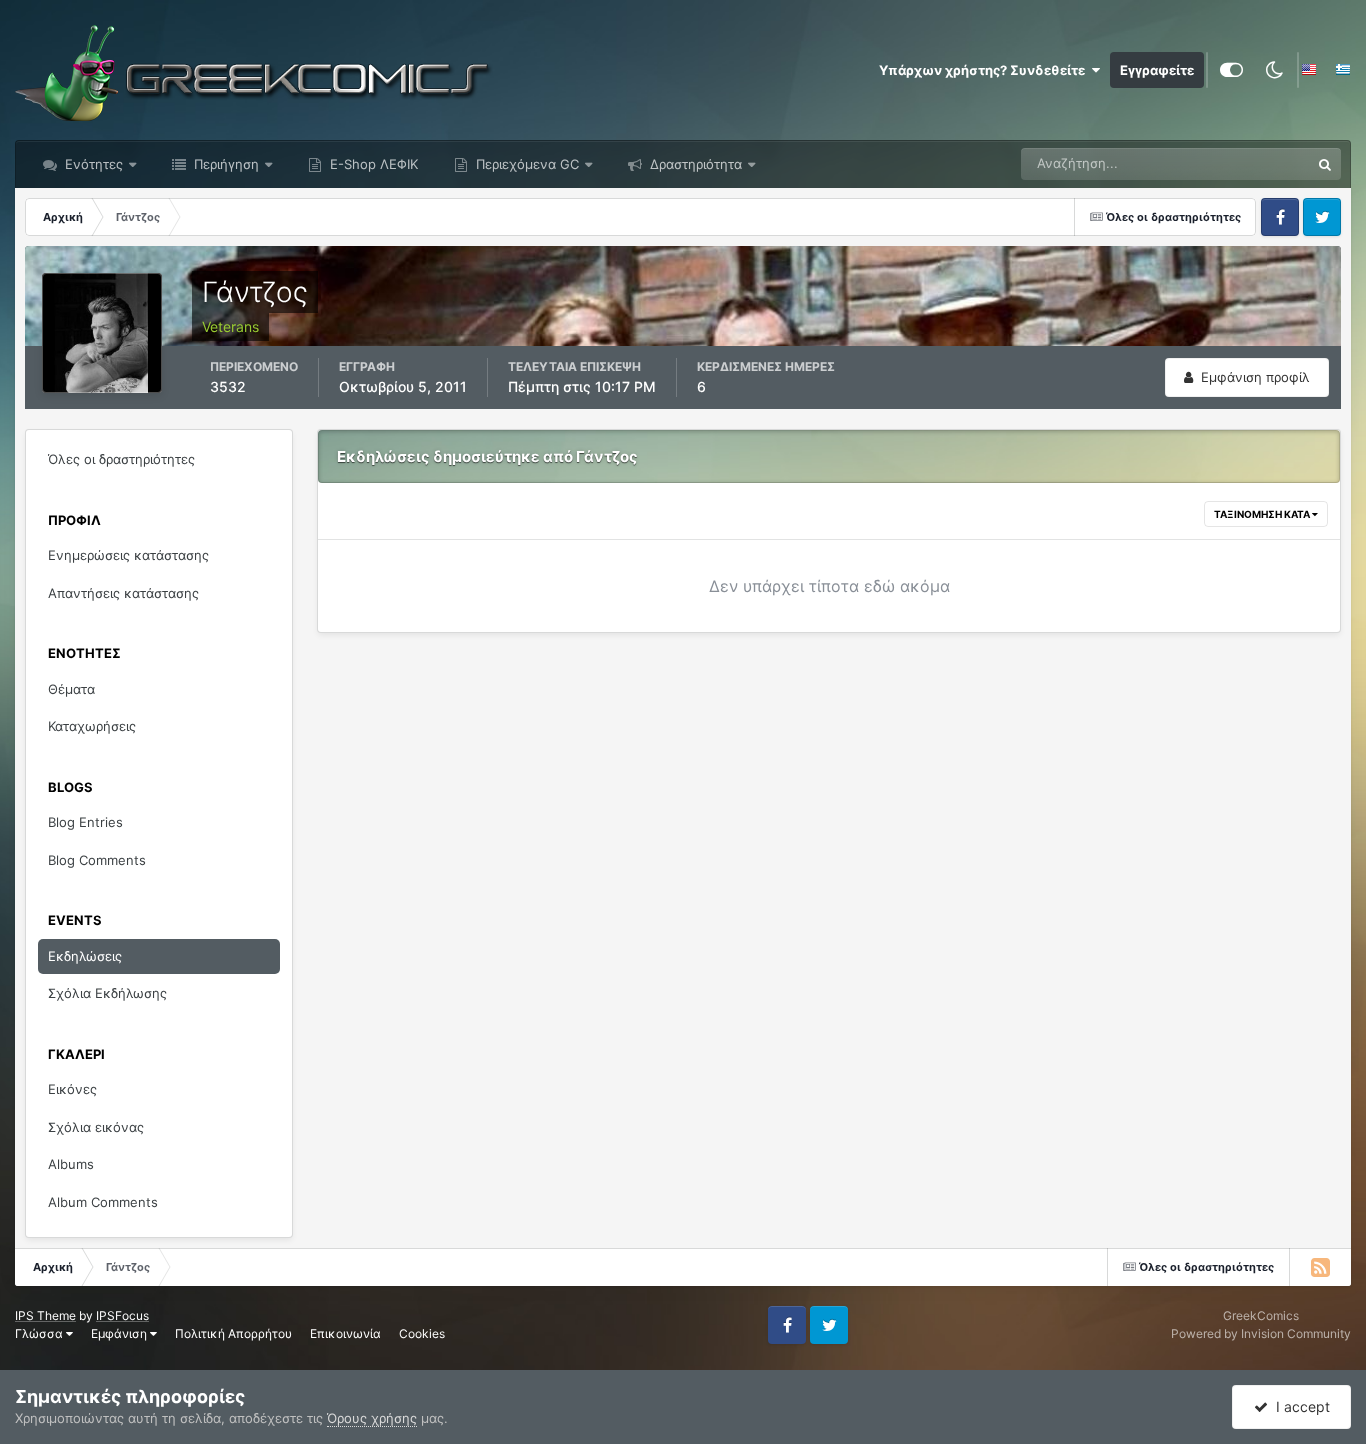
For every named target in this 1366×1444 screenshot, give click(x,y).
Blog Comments (97, 860)
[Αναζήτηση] (1325, 164)
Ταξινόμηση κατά (1263, 514)
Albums (71, 1164)
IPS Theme (45, 1315)
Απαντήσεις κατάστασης (123, 593)
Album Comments (103, 1202)
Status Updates (1239, 163)
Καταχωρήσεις (92, 726)
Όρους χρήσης (372, 1418)
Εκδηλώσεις (85, 956)
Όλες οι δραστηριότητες (121, 459)
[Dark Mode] (1274, 70)
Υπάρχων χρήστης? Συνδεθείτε (985, 70)
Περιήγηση (224, 164)
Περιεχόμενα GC (525, 164)
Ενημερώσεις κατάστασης (128, 555)
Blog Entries (85, 822)
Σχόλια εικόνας (96, 1127)
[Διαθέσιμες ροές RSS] (1320, 1267)
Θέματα (71, 689)
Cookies (422, 1333)
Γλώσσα (40, 1333)
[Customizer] (1231, 70)
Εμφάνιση (120, 1333)
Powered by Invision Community (1261, 1333)
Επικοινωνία (345, 1333)
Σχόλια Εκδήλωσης (107, 993)
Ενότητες (94, 164)
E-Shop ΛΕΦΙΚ (372, 164)
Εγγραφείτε (1157, 70)
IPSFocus (122, 1315)
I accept (1299, 1406)
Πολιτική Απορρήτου (233, 1333)
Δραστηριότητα (694, 164)
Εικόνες (72, 1089)
